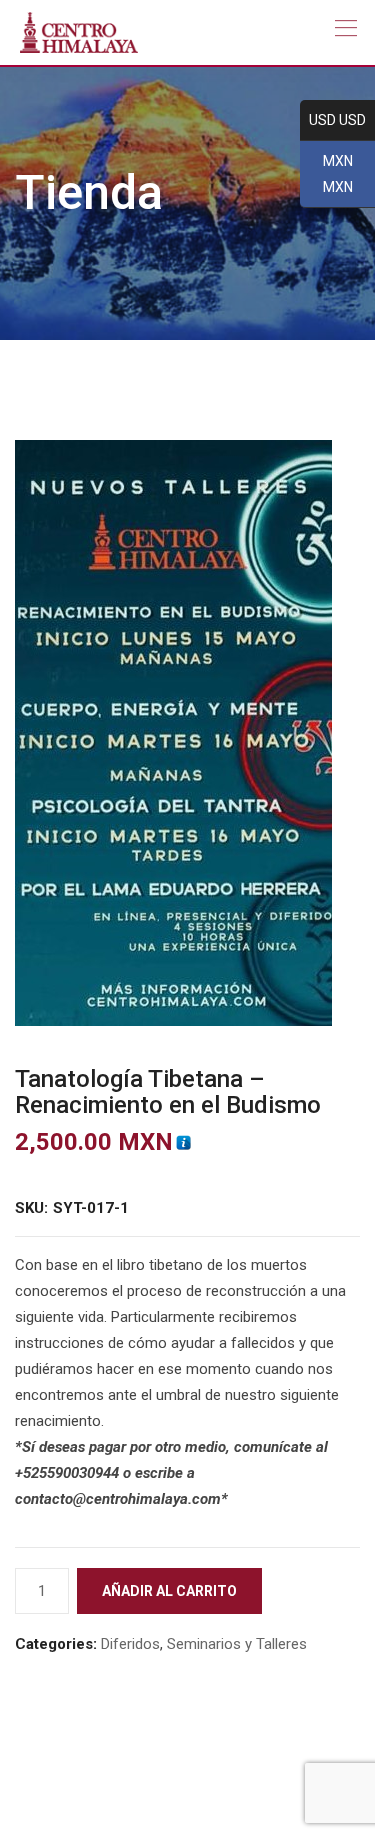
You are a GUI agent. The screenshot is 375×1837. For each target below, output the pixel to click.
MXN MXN (326, 175)
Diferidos (130, 1644)
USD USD (333, 121)
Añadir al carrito (169, 1591)
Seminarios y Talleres (237, 1644)
